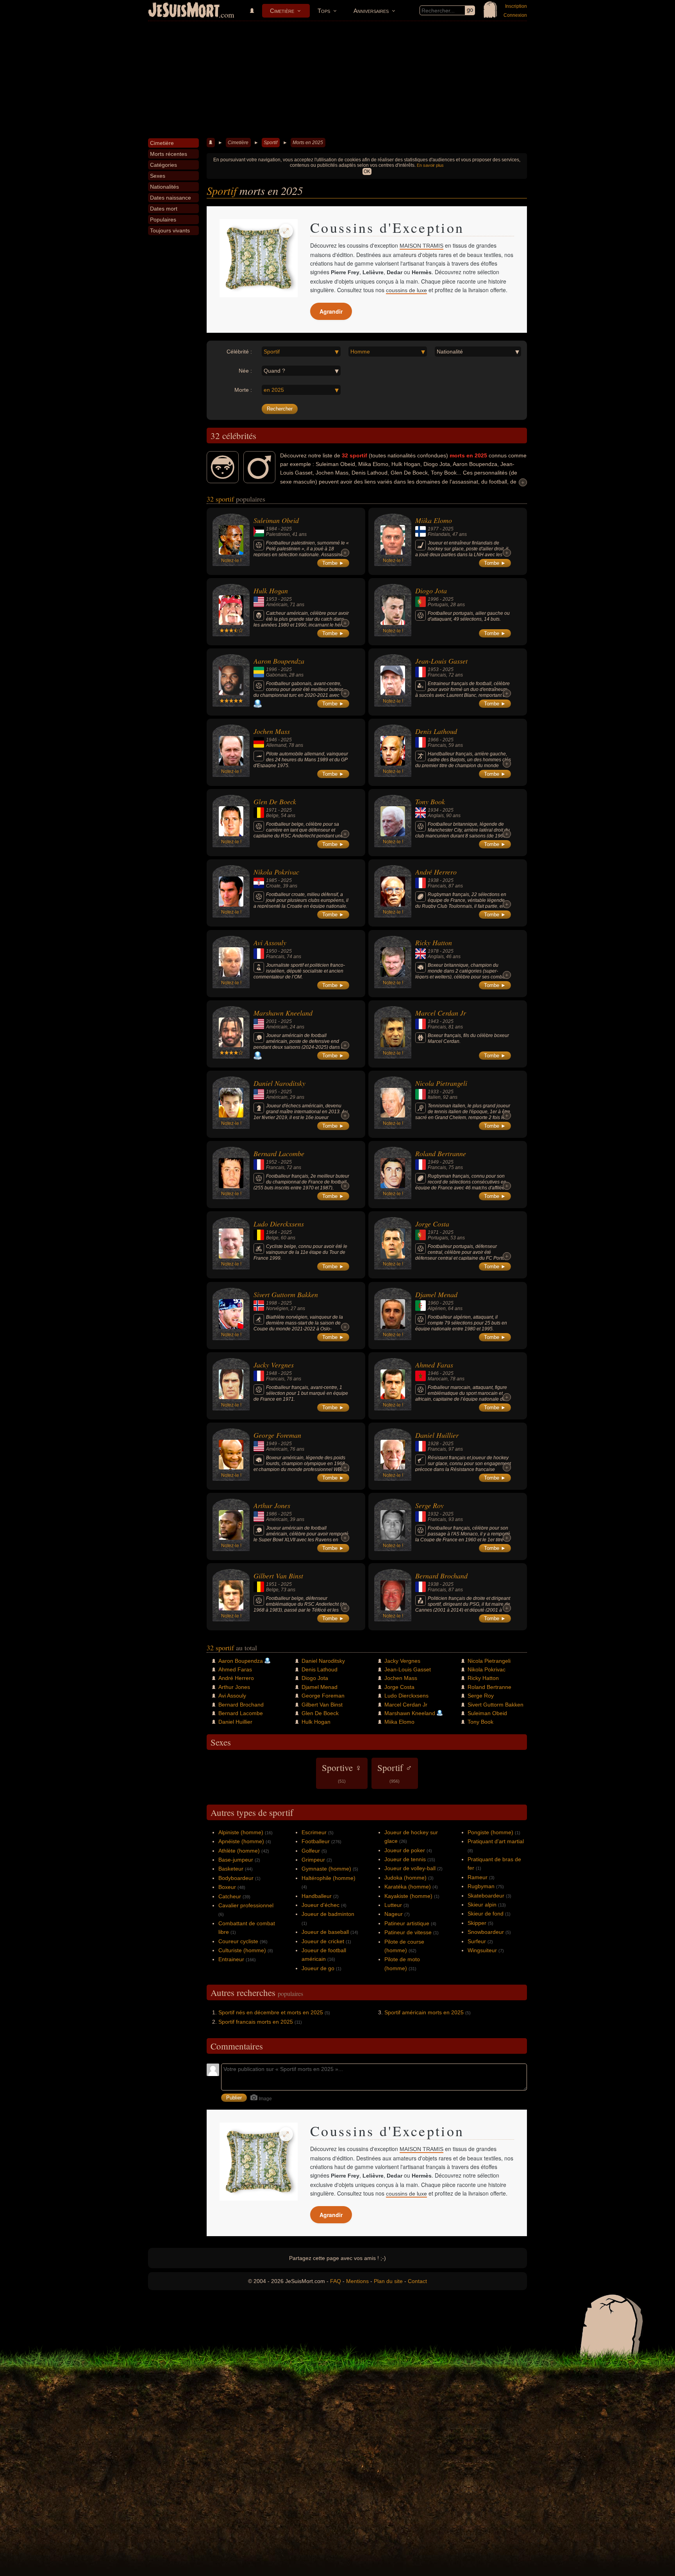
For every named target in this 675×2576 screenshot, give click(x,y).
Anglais (436, 816)
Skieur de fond (486, 1914)
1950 (271, 951)
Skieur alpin (482, 1905)
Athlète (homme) (239, 1851)
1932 (433, 1514)
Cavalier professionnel (246, 1905)
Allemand (276, 745)
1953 (271, 599)
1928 (433, 1444)
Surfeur (477, 1941)
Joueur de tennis (405, 1859)
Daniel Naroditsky (279, 1083)
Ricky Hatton (434, 943)
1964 (271, 1232)
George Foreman (277, 1435)
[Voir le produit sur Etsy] (259, 258)
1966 (433, 740)
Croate (273, 886)
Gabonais (276, 675)
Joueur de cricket (323, 1941)
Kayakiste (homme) (408, 1896)
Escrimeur (314, 1832)
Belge (272, 816)
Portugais (438, 605)
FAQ (336, 2281)
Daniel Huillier (437, 1435)
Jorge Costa (432, 1224)
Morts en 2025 (308, 143)
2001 (271, 1021)
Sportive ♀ (342, 1773)
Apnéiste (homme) (241, 1841)
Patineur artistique (407, 1923)
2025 (286, 529)
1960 (433, 1303)
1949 (433, 1162)
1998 (271, 1303)
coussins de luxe (406, 290)
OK (367, 171)
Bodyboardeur (236, 1878)
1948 (271, 1373)
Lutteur (393, 1905)
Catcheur (230, 1896)
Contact (417, 2281)
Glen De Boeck (275, 802)
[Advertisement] (337, 80)
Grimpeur (313, 1860)
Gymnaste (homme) (326, 1869)
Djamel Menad (436, 1294)
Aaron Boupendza (279, 661)
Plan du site (388, 2281)
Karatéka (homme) (408, 1887)
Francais (437, 675)
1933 (433, 1092)
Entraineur (231, 1959)
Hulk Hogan (271, 591)
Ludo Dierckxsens (279, 1224)
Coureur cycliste (238, 1941)
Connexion (515, 15)
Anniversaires (371, 11)
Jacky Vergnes (274, 1365)
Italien (434, 1097)
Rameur (478, 1877)
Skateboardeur (486, 1896)
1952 (271, 1162)
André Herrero (436, 872)
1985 (271, 880)
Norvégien (277, 1309)
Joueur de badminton (328, 1914)
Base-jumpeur (236, 1860)
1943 (433, 1021)
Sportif (271, 143)
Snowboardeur (486, 1932)
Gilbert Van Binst (278, 1576)
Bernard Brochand (441, 1576)
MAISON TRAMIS (421, 246)
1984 (271, 529)
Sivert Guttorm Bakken (286, 1294)
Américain (277, 605)
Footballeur (316, 1841)
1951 (271, 1584)
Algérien (437, 1309)
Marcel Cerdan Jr (441, 1013)
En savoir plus (430, 165)
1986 (271, 1514)
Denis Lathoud (436, 731)
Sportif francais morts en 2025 (256, 2022)
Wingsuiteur (482, 1950)
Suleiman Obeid (276, 520)
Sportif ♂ (395, 1773)
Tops (324, 11)
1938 (433, 880)
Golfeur (311, 1851)
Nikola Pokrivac (276, 872)
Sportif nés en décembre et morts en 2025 (271, 2012)
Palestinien (278, 534)
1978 (433, 951)
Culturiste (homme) (242, 1950)
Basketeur (231, 1869)
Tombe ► (333, 563)
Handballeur (317, 1896)
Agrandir (331, 311)
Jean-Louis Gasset (441, 661)
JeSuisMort (184, 11)
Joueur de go (318, 1968)
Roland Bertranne (441, 1153)
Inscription (516, 6)
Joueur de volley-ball (410, 1868)
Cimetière (282, 11)
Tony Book (430, 802)
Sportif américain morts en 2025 (424, 2012)
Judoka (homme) (405, 1878)
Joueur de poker (405, 1850)
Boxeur (227, 1887)
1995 (271, 1092)
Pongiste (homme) (490, 1832)
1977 (433, 529)
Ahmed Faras (434, 1365)
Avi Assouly (270, 943)
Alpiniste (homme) (241, 1832)
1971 (271, 810)
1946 (271, 740)
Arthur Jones (272, 1505)
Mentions (357, 2281)
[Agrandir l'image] (286, 231)
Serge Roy (429, 1505)
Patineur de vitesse (408, 1932)
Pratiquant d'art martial (496, 1841)
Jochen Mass (272, 731)
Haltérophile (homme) (329, 1878)
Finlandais (439, 534)
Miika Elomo (434, 520)
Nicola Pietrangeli (441, 1083)
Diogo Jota (431, 591)
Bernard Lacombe (279, 1153)
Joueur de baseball (325, 1932)
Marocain (438, 1379)
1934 (433, 810)
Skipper (477, 1923)
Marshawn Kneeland (283, 1013)
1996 (433, 599)
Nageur (394, 1914)
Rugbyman (481, 1886)
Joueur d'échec (321, 1905)
